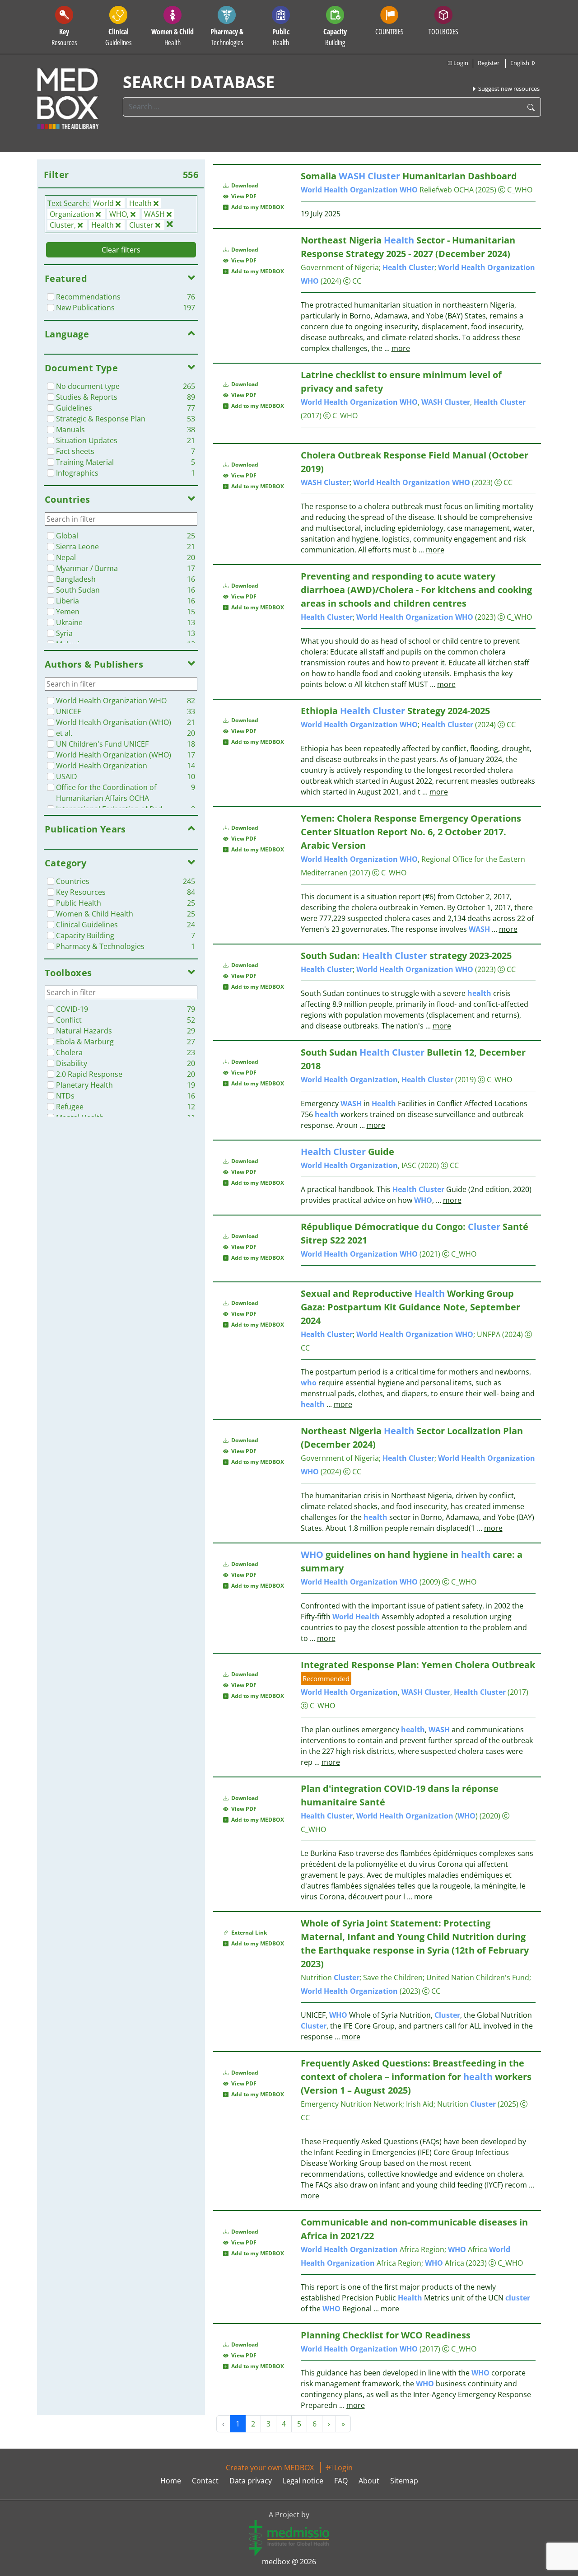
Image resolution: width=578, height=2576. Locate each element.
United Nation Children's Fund (478, 1978)
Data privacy (251, 2481)
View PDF (242, 196)
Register (489, 63)
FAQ (341, 2481)
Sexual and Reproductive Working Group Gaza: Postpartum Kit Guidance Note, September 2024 (410, 1307)
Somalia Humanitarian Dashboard (409, 176)
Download (244, 185)
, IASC (359, 1165)
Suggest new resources (508, 89)
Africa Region (373, 2249)
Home (171, 2481)
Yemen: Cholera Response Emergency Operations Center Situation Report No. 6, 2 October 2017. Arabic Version (411, 832)
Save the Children (393, 1978)
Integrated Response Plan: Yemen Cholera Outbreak (418, 1665)
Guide (347, 1152)
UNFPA (489, 1334)
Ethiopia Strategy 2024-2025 (395, 711)
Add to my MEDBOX (256, 207)
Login (460, 63)
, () (389, 1816)
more (401, 348)
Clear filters (121, 250)
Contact (205, 2481)
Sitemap (404, 2481)
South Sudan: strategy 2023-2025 (406, 956)
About (369, 2481)
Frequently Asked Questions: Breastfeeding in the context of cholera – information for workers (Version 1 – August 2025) (416, 2077)
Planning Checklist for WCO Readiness (386, 2335)
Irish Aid (420, 2104)
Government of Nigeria (340, 267)
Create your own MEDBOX (270, 2468)
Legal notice (303, 2481)
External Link (248, 1933)
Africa (468, 2249)
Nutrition (330, 1978)
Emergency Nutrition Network (352, 2104)
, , (413, 402)
